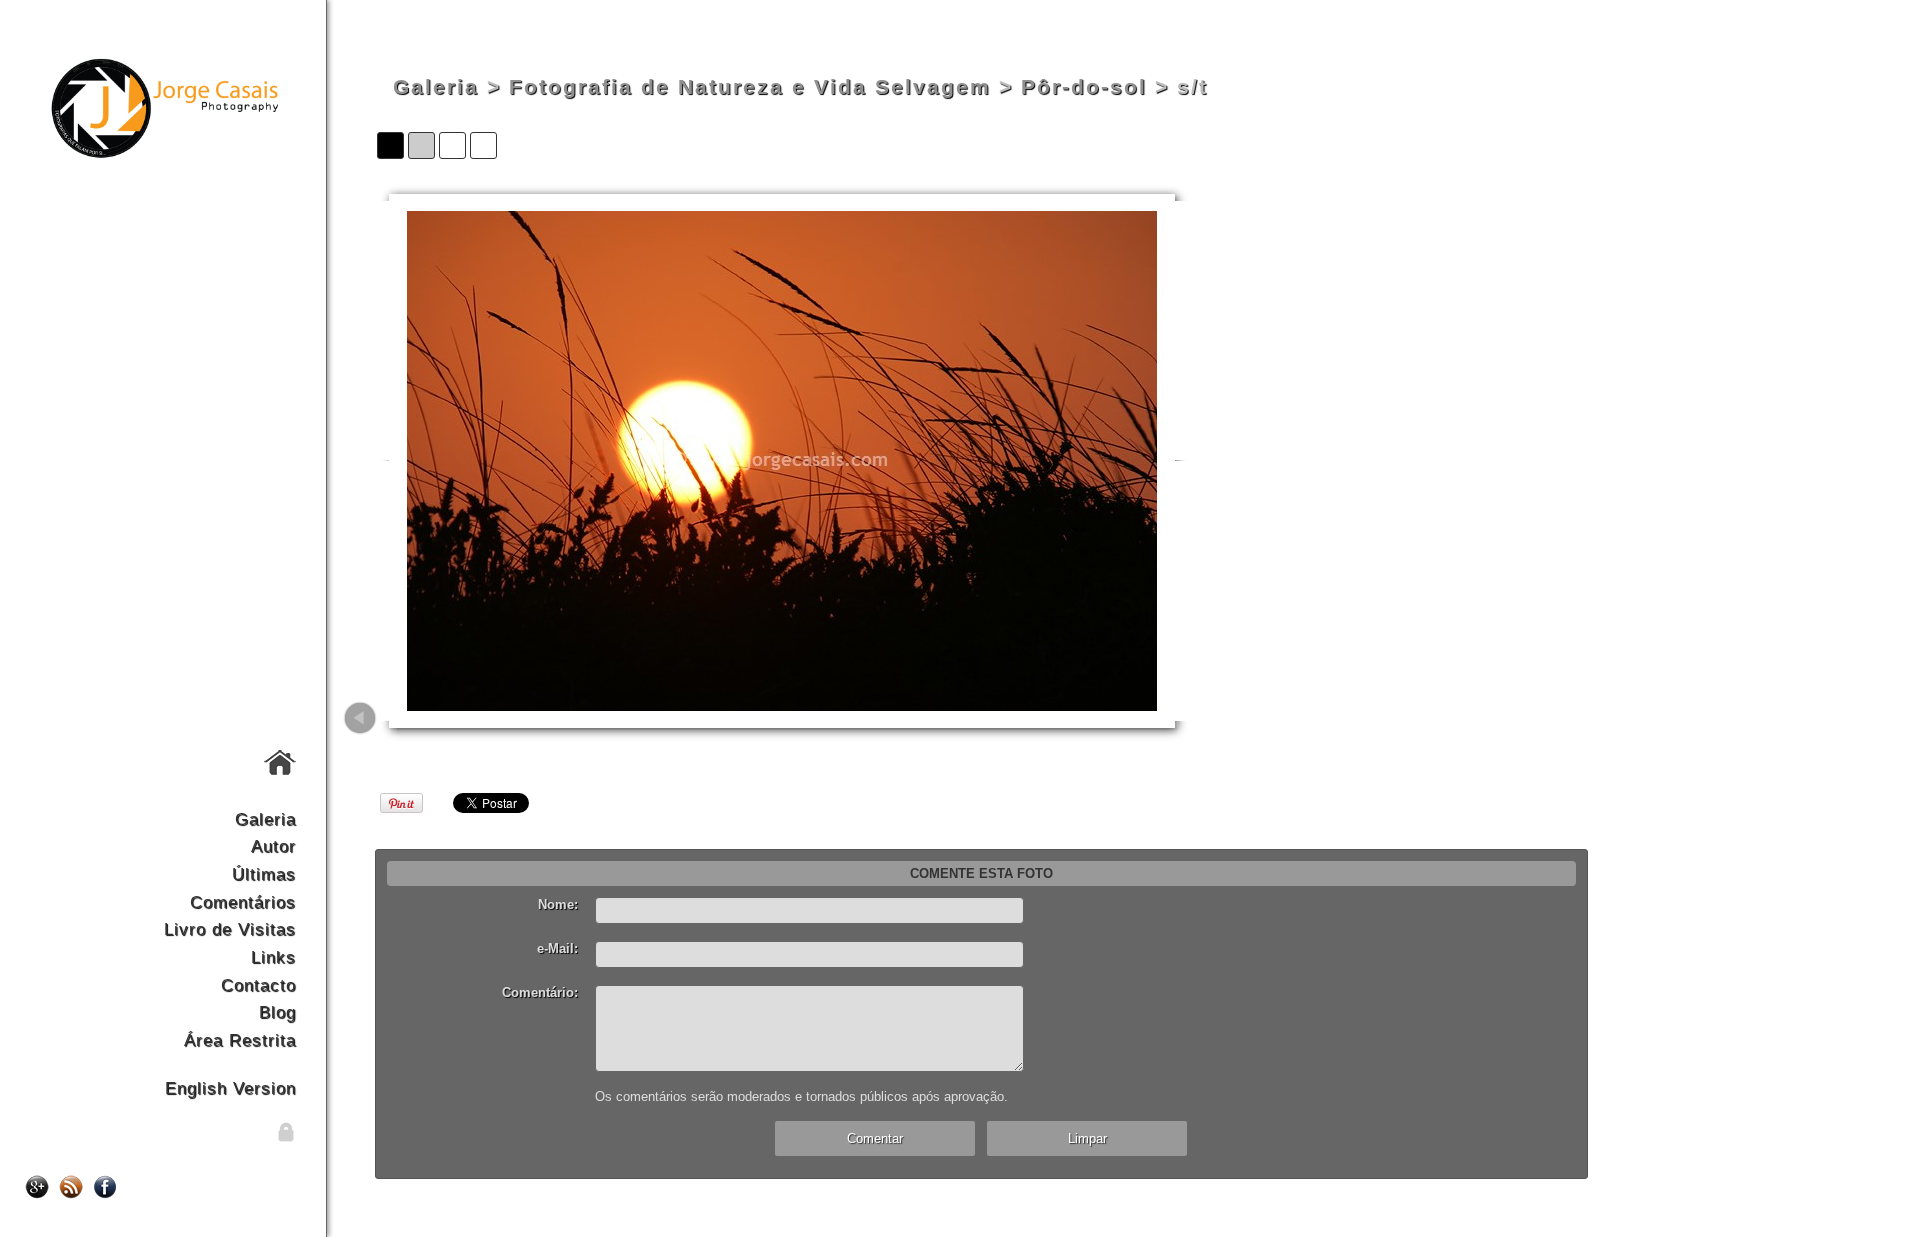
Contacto (258, 985)
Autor (273, 846)
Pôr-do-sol (1084, 87)
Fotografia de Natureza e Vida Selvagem (750, 87)
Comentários (243, 902)
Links (273, 957)
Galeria (265, 819)
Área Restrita (240, 1040)
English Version (230, 1088)
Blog (277, 1012)
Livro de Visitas (230, 929)
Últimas (264, 874)
